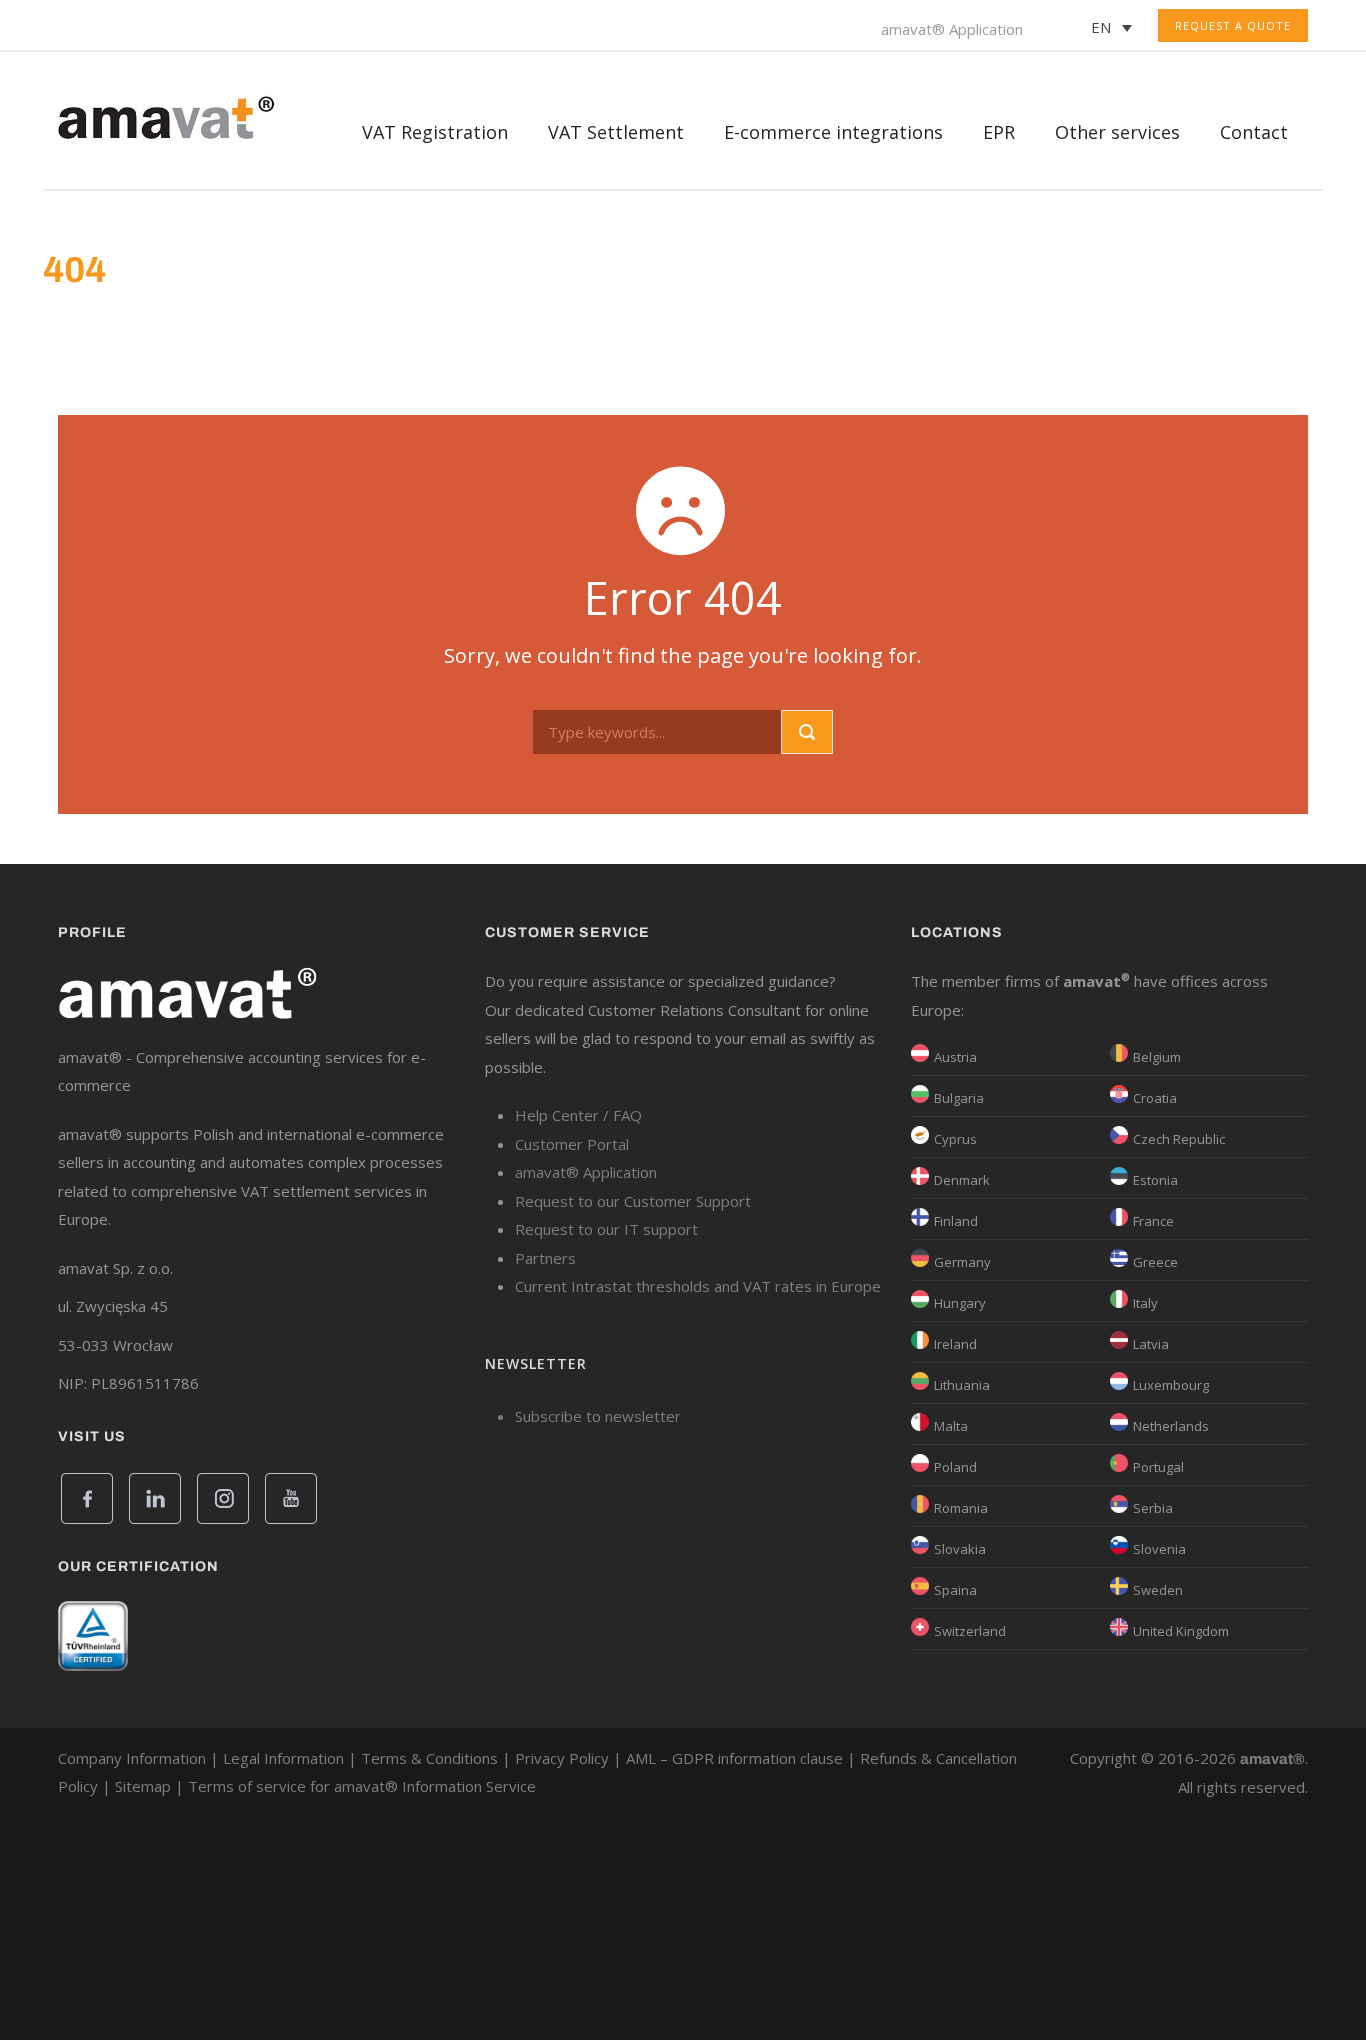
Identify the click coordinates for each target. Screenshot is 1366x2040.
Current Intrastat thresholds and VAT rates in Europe (698, 1286)
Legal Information (283, 1758)
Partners (545, 1258)
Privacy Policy (562, 1758)
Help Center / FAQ (578, 1115)
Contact (1254, 132)
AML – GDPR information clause (734, 1758)
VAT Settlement (616, 132)
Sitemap (143, 1786)
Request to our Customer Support (633, 1201)
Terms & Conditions (429, 1758)
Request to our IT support (606, 1229)
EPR (999, 132)
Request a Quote (1233, 25)
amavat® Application (952, 29)
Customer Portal (572, 1144)
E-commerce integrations (833, 132)
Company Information (132, 1758)
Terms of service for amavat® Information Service (362, 1786)
